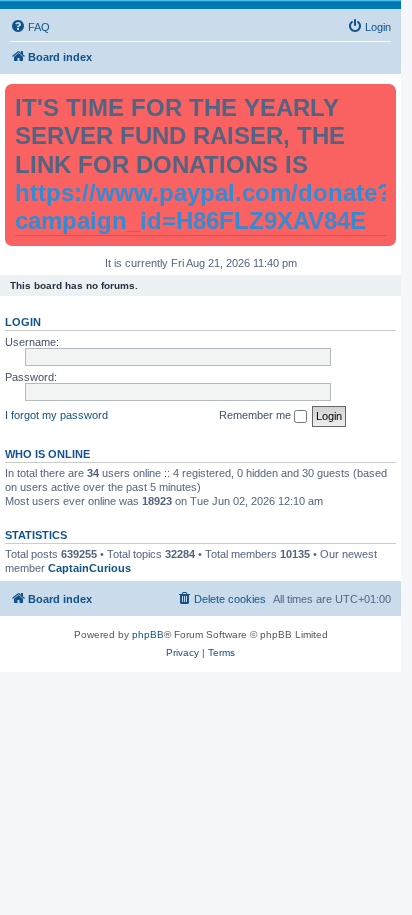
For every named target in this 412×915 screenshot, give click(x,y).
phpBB (148, 634)
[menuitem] (30, 27)
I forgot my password (56, 415)
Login (23, 322)
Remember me (256, 415)
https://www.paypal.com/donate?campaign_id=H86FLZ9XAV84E (203, 206)
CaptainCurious (89, 568)
